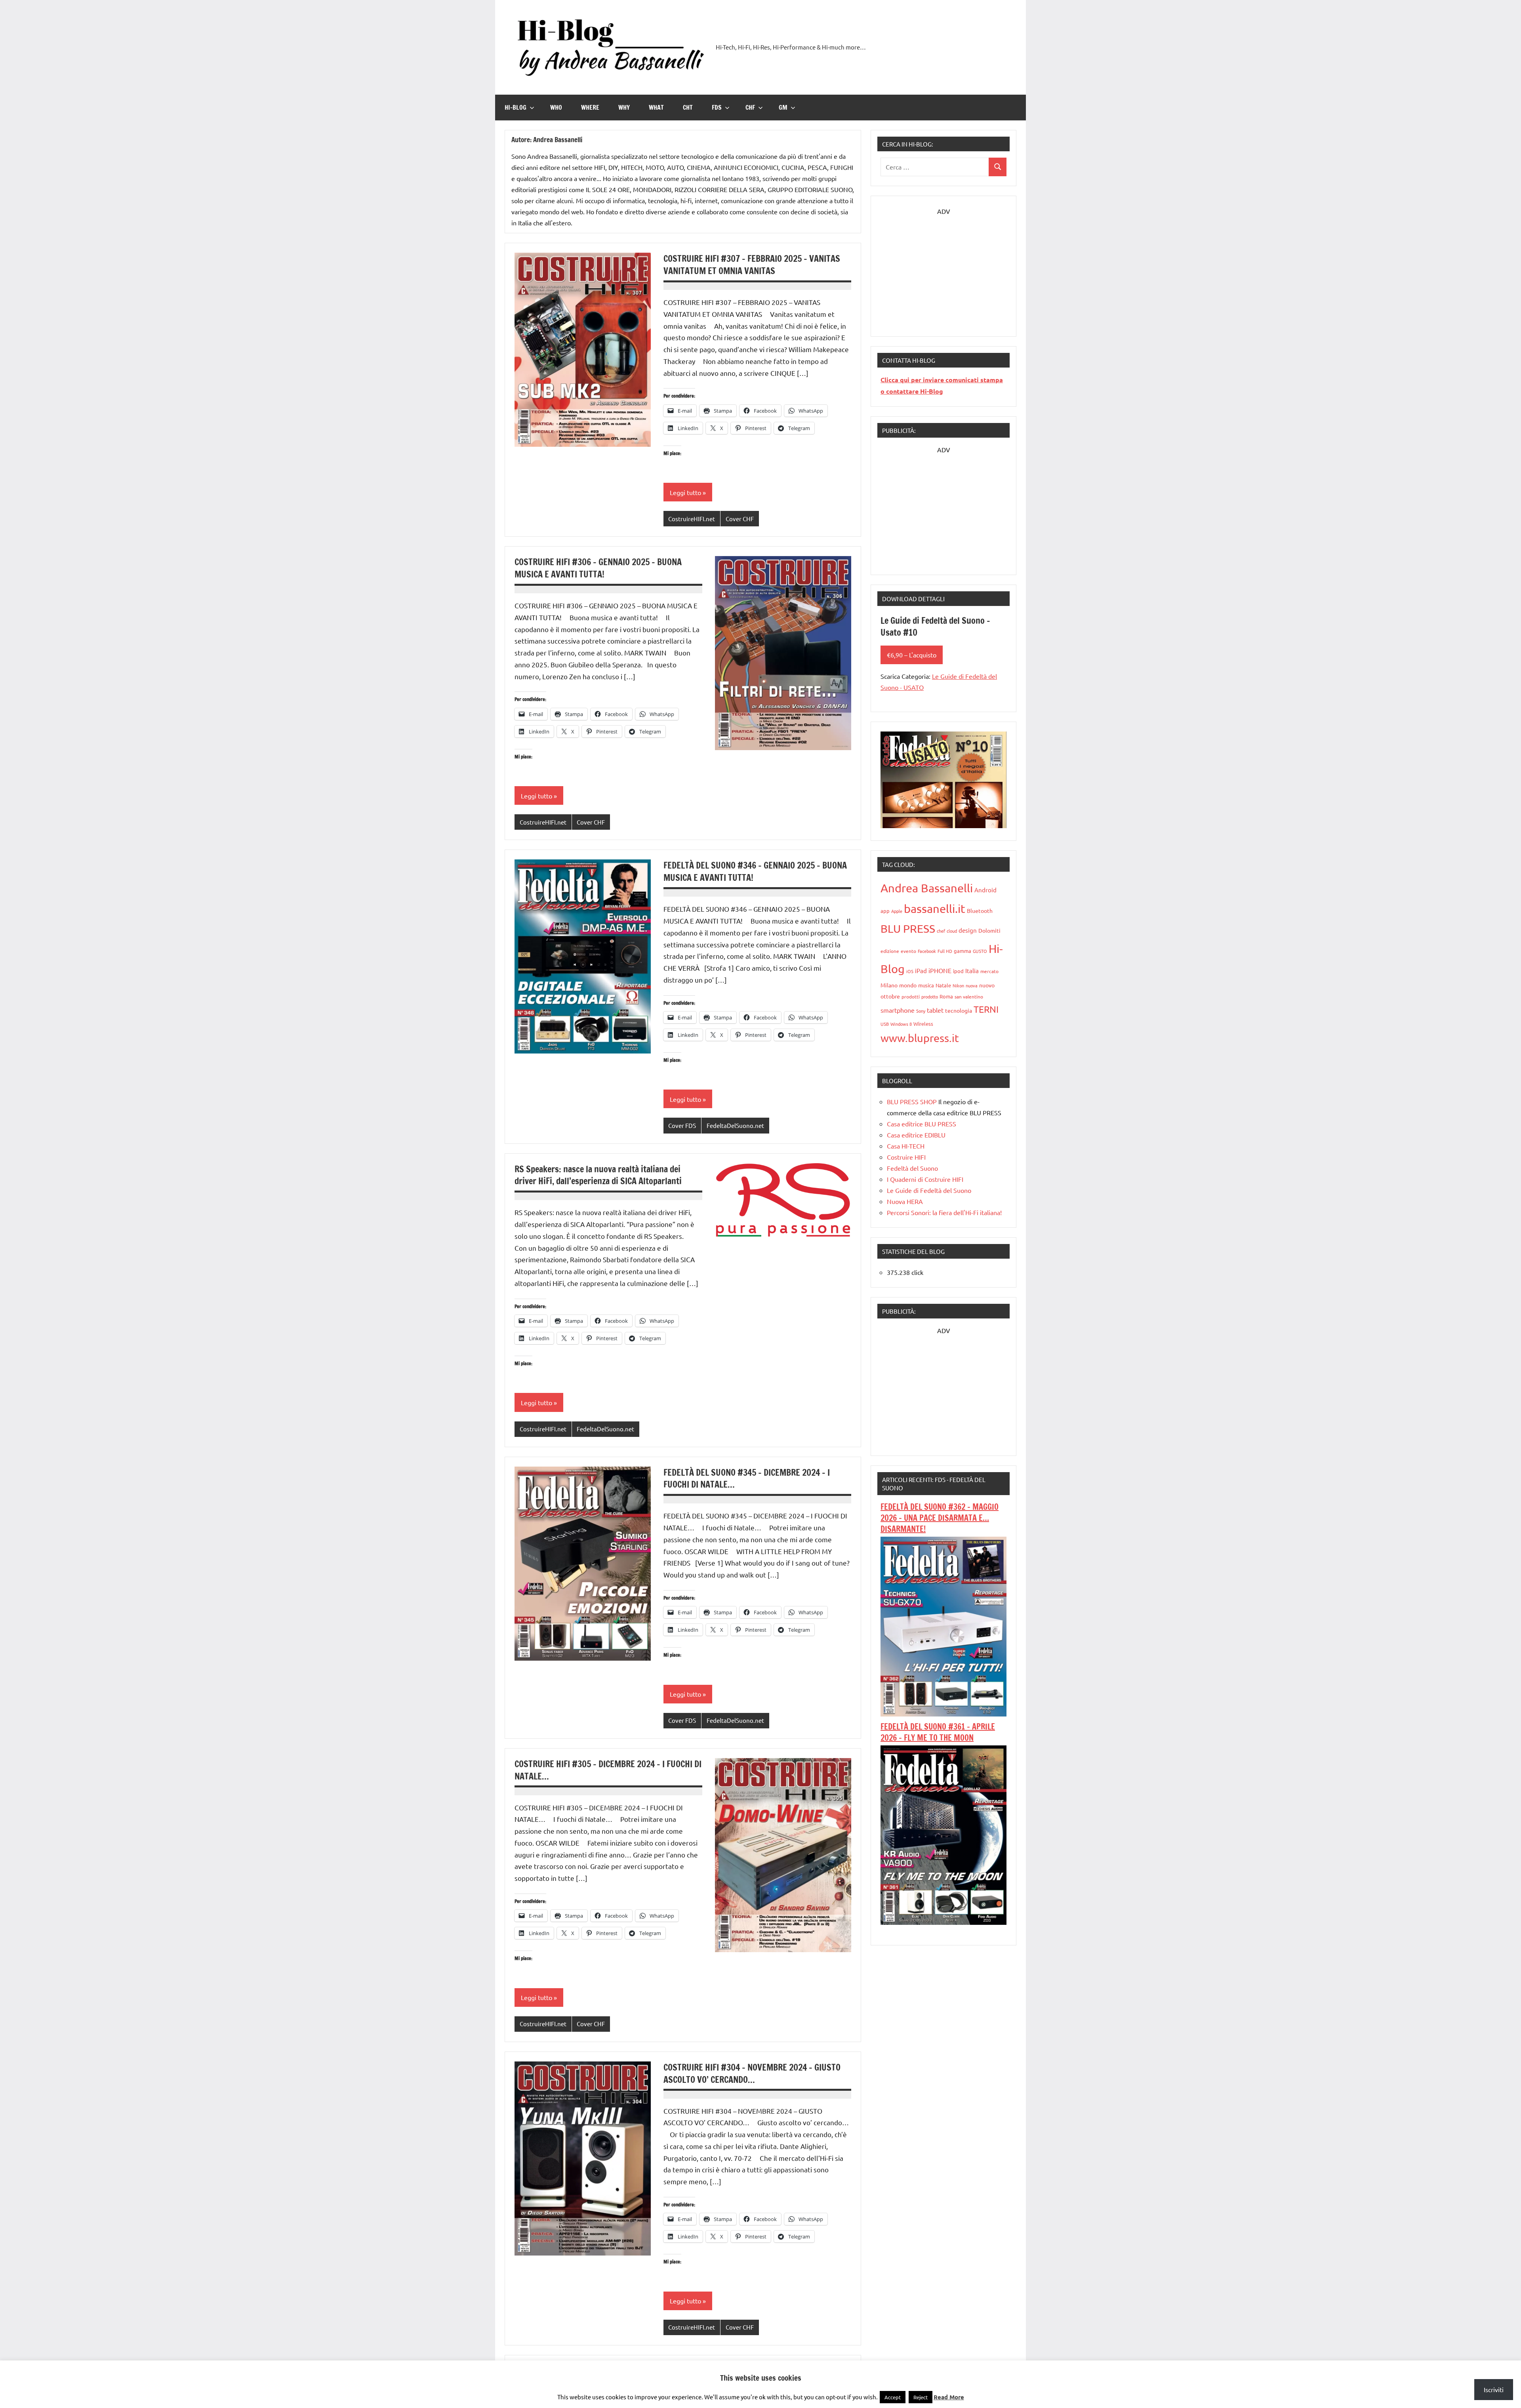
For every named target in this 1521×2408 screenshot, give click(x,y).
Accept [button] (893, 2397)
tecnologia (959, 1010)
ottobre (890, 996)
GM (783, 107)
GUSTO (980, 951)
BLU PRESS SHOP (912, 1101)
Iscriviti (1494, 2389)
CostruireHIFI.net (692, 519)
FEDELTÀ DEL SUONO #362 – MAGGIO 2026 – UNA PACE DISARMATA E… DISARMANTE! (940, 1518)
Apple (897, 911)
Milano (889, 985)
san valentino (969, 996)
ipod (958, 971)
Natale (943, 985)
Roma (946, 996)
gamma (963, 951)
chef (941, 931)
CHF (750, 107)
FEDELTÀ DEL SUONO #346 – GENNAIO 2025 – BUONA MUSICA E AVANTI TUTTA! (755, 871)
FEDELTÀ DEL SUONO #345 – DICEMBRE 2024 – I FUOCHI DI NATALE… (747, 1478)
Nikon (958, 985)
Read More (949, 2397)
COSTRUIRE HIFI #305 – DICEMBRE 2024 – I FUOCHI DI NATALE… (608, 1770)
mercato (989, 971)
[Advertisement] (943, 266)
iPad (921, 971)
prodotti (911, 996)
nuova (972, 985)
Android (985, 890)
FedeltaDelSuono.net (735, 1125)
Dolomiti (989, 930)
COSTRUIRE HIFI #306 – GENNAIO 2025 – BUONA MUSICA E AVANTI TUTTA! (598, 568)
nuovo (987, 985)
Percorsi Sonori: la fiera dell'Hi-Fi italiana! (944, 1212)
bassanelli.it (935, 909)
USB (885, 1024)
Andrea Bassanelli (927, 888)
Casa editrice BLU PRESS (922, 1124)
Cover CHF (740, 519)
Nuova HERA (905, 1201)
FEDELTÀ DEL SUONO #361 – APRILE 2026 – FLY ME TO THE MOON (938, 1732)
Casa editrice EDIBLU (916, 1135)
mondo (908, 985)
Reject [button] (921, 2397)
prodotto (930, 996)
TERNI (986, 1009)
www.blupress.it (920, 1038)
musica (926, 985)
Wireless (923, 1024)
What (656, 107)
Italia (972, 971)
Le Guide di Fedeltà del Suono (929, 1190)
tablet (935, 1010)
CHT (688, 107)
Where (590, 107)
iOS (910, 971)
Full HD (945, 951)
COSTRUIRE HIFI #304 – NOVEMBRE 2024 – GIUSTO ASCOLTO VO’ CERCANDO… (752, 2073)
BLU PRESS (908, 929)
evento (908, 951)
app (885, 911)
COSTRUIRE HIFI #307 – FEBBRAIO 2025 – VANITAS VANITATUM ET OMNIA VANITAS (752, 265)
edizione (890, 951)
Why (624, 107)
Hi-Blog (516, 107)
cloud (952, 931)
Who (556, 107)
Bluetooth (980, 911)
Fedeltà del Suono (912, 1168)
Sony (921, 1011)
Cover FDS (682, 1125)
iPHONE (940, 970)
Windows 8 (901, 1024)
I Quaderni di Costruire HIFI (925, 1179)
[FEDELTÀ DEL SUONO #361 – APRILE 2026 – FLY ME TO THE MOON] (943, 1922)
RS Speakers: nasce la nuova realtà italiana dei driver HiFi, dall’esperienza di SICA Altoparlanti (598, 1175)
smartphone (898, 1010)
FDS (717, 107)
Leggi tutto (685, 492)
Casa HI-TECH (906, 1146)
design (968, 930)
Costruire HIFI (906, 1157)
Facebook (927, 951)
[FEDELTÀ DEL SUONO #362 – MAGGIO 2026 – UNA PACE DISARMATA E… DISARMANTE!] (943, 1714)
